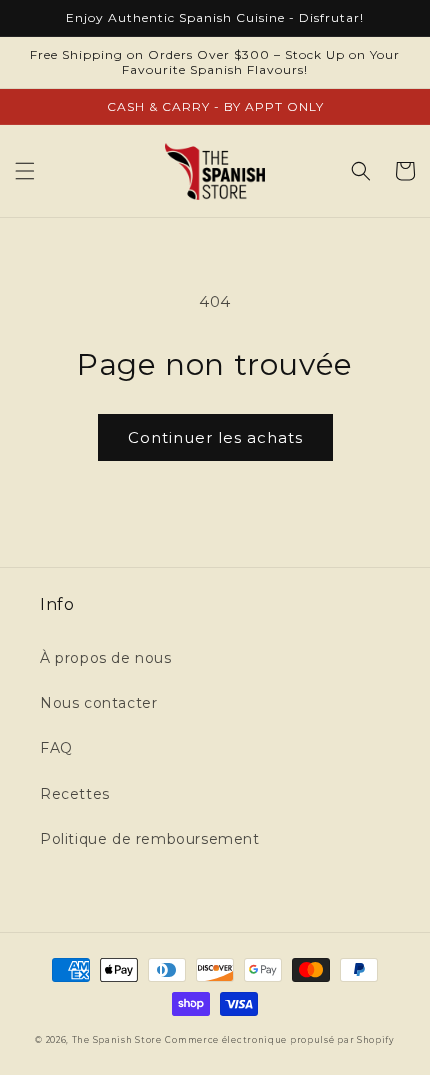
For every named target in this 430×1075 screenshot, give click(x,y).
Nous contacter (98, 703)
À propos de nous (106, 658)
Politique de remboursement (150, 839)
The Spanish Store (117, 1040)
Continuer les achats (215, 437)
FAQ (56, 748)
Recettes (75, 794)
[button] (25, 171)
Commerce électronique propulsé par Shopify (279, 1040)
